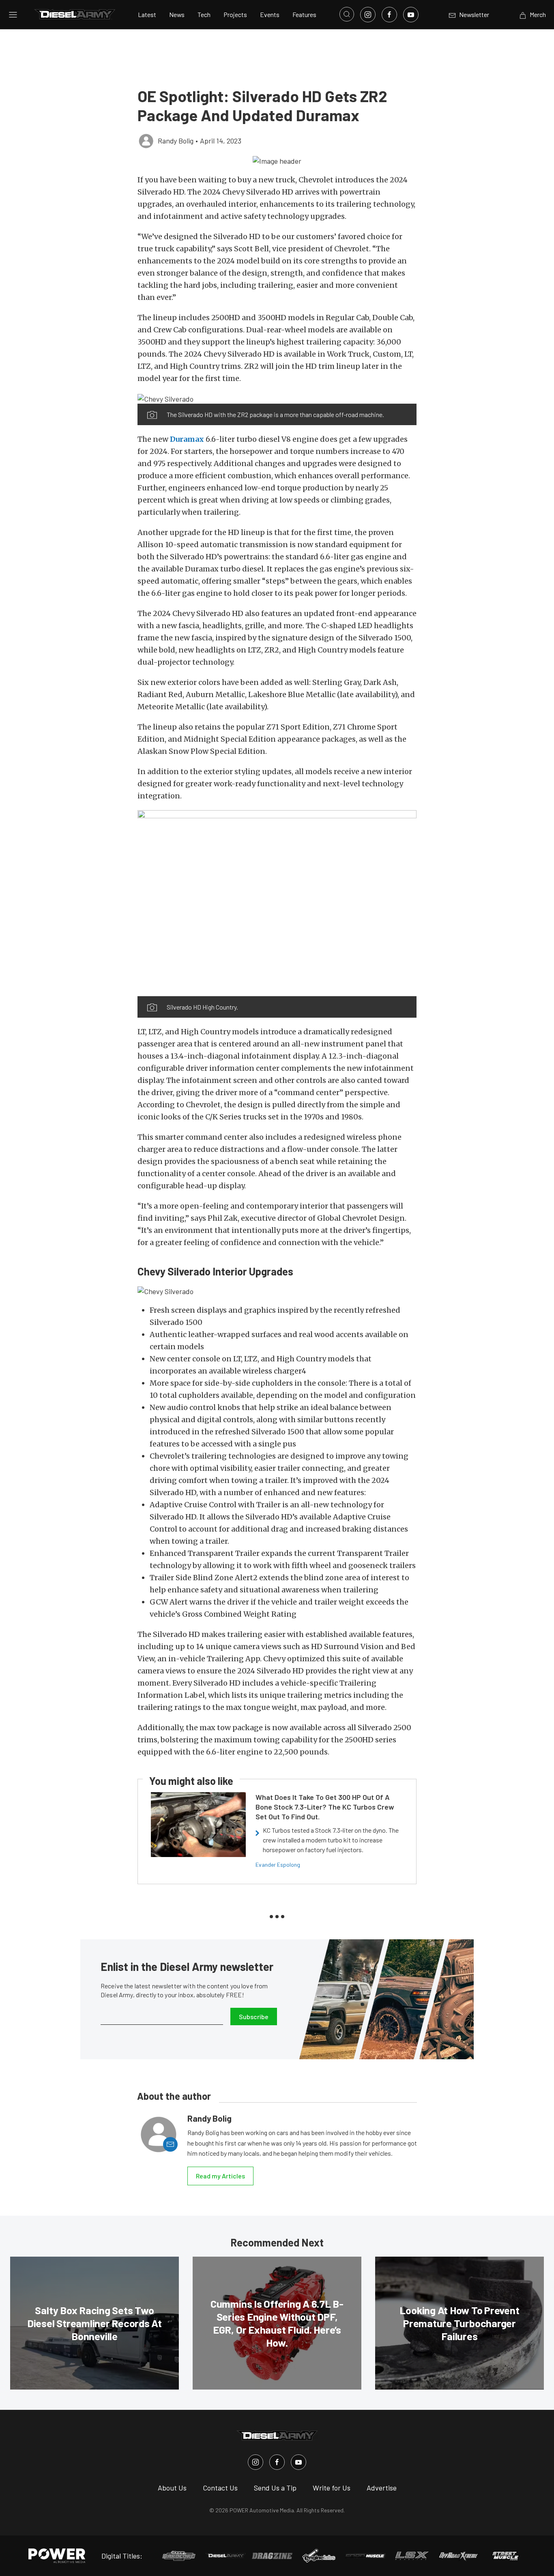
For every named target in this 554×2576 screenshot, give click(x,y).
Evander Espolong (278, 1865)
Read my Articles (220, 2176)
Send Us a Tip (275, 2488)
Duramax (187, 439)
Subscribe (254, 2017)
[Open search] (347, 14)
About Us (172, 2488)
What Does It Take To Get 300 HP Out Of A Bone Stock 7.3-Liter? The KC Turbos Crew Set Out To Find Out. (325, 1807)
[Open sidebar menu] (13, 15)
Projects (235, 14)
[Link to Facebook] (389, 15)
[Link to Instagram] (368, 15)
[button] (277, 160)
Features (304, 14)
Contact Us (220, 2488)
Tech (204, 14)
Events (270, 14)
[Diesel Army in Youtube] (298, 2462)
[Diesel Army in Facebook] (277, 2462)
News (177, 14)
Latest (147, 14)
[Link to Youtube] (411, 15)
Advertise (382, 2488)
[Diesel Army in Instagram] (256, 2462)
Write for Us (332, 2488)
